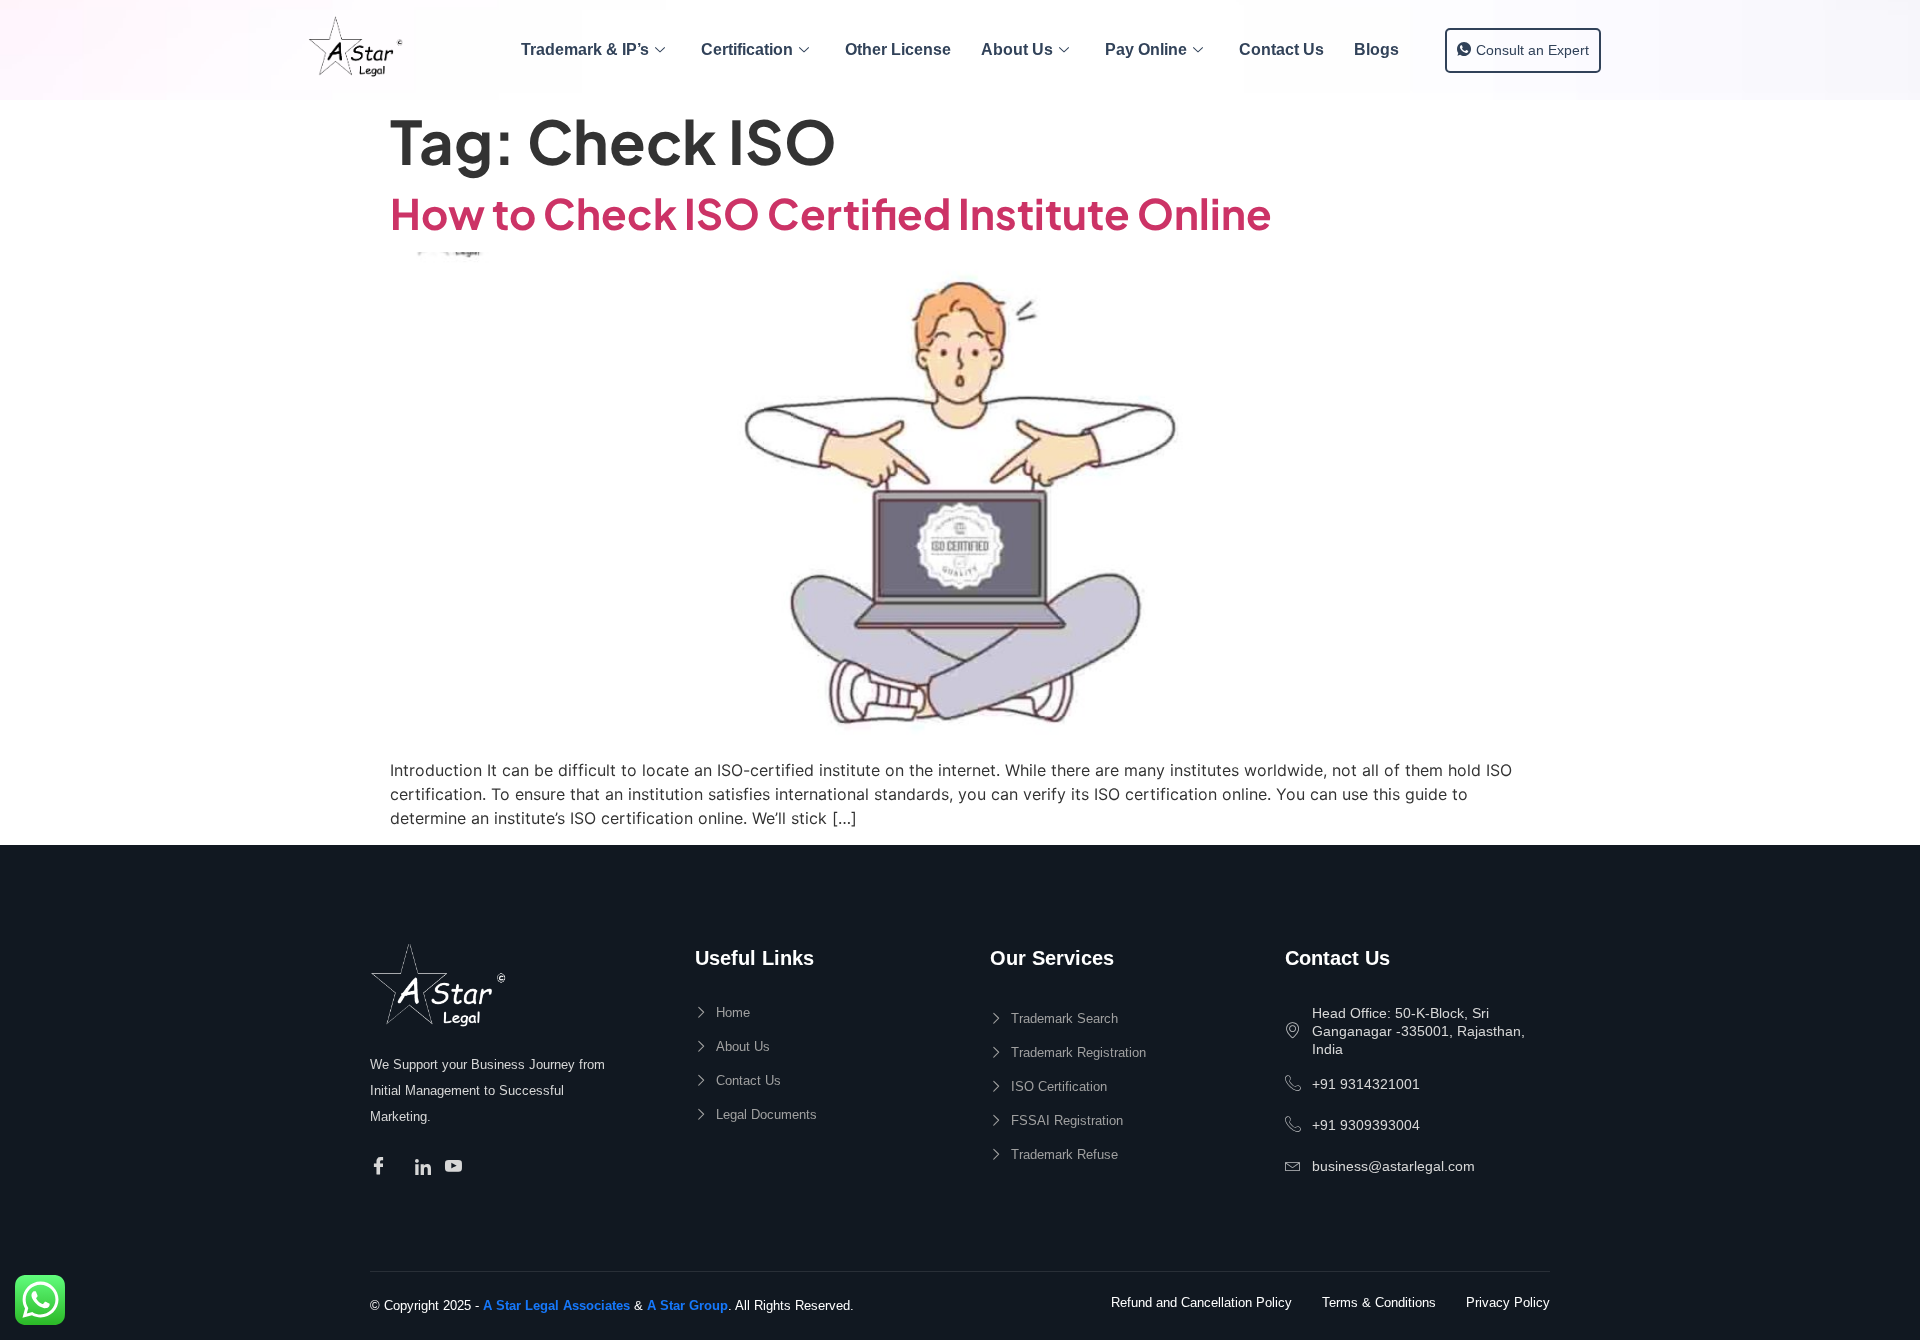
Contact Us (1281, 49)
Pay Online (1146, 49)
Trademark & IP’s (585, 49)
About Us (1017, 49)
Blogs (1376, 49)
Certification (747, 49)
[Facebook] (381, 1167)
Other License (898, 49)
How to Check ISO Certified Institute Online (831, 212)
